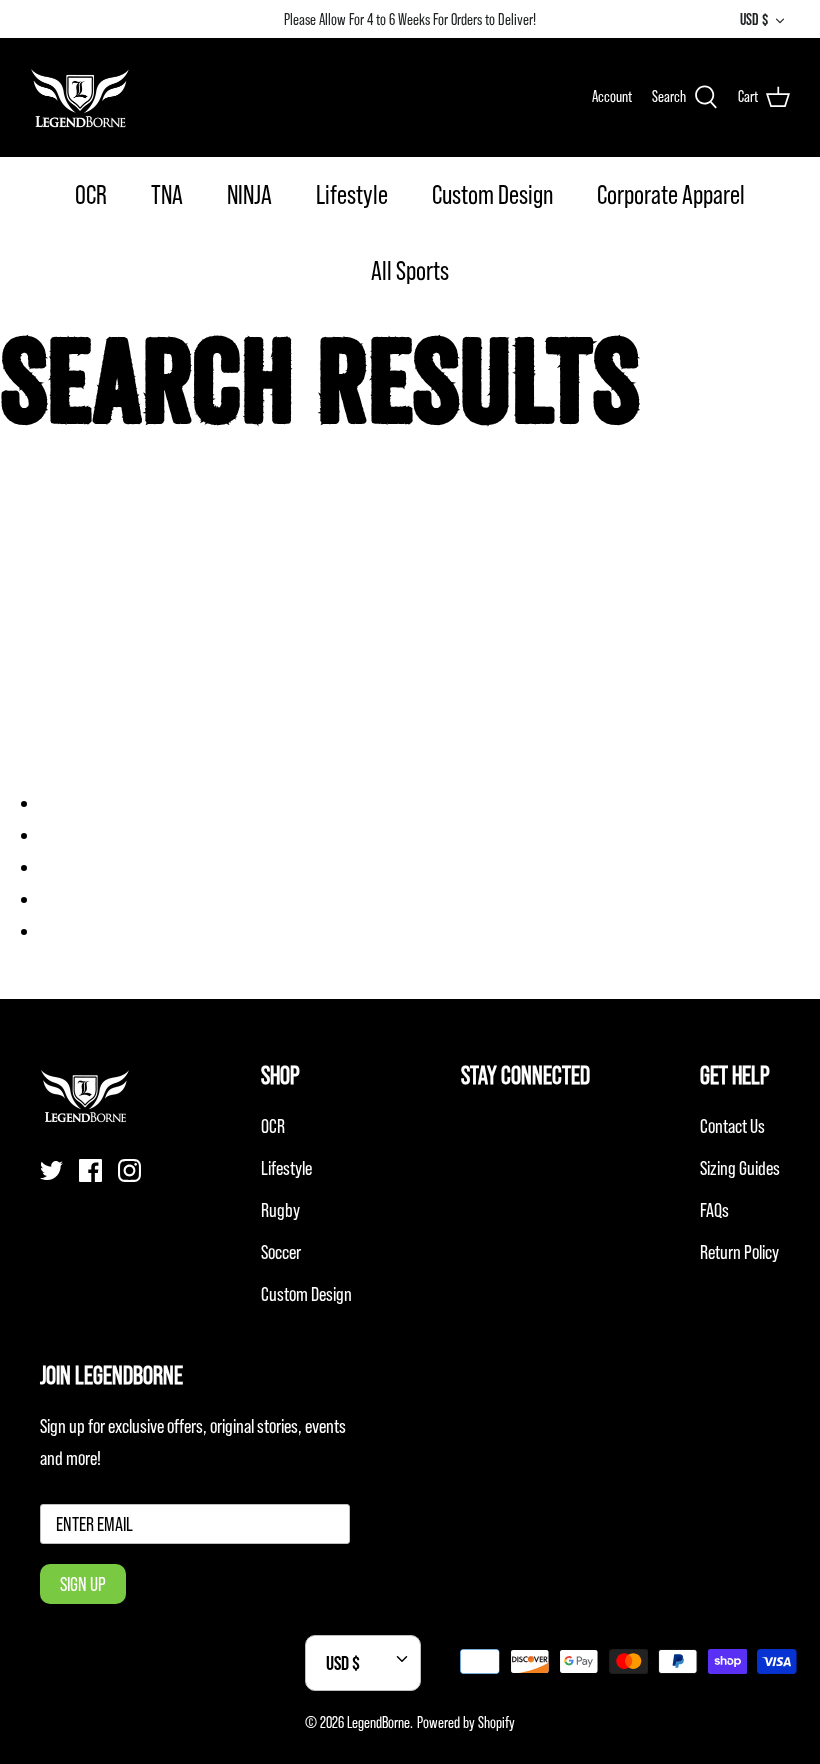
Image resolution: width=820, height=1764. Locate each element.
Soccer (281, 1252)
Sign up (83, 1584)
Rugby (280, 1210)
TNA (167, 194)
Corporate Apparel (671, 194)
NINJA (249, 194)
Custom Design (492, 194)
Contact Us (732, 1126)
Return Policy (739, 1252)
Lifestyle (352, 194)
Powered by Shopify (466, 1722)
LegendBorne (378, 1722)
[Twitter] (51, 1170)
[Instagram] (129, 1170)
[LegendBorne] (80, 97)
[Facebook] (90, 1170)
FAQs (714, 1210)
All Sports (410, 270)
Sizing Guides (740, 1168)
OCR (91, 194)
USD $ (754, 19)
